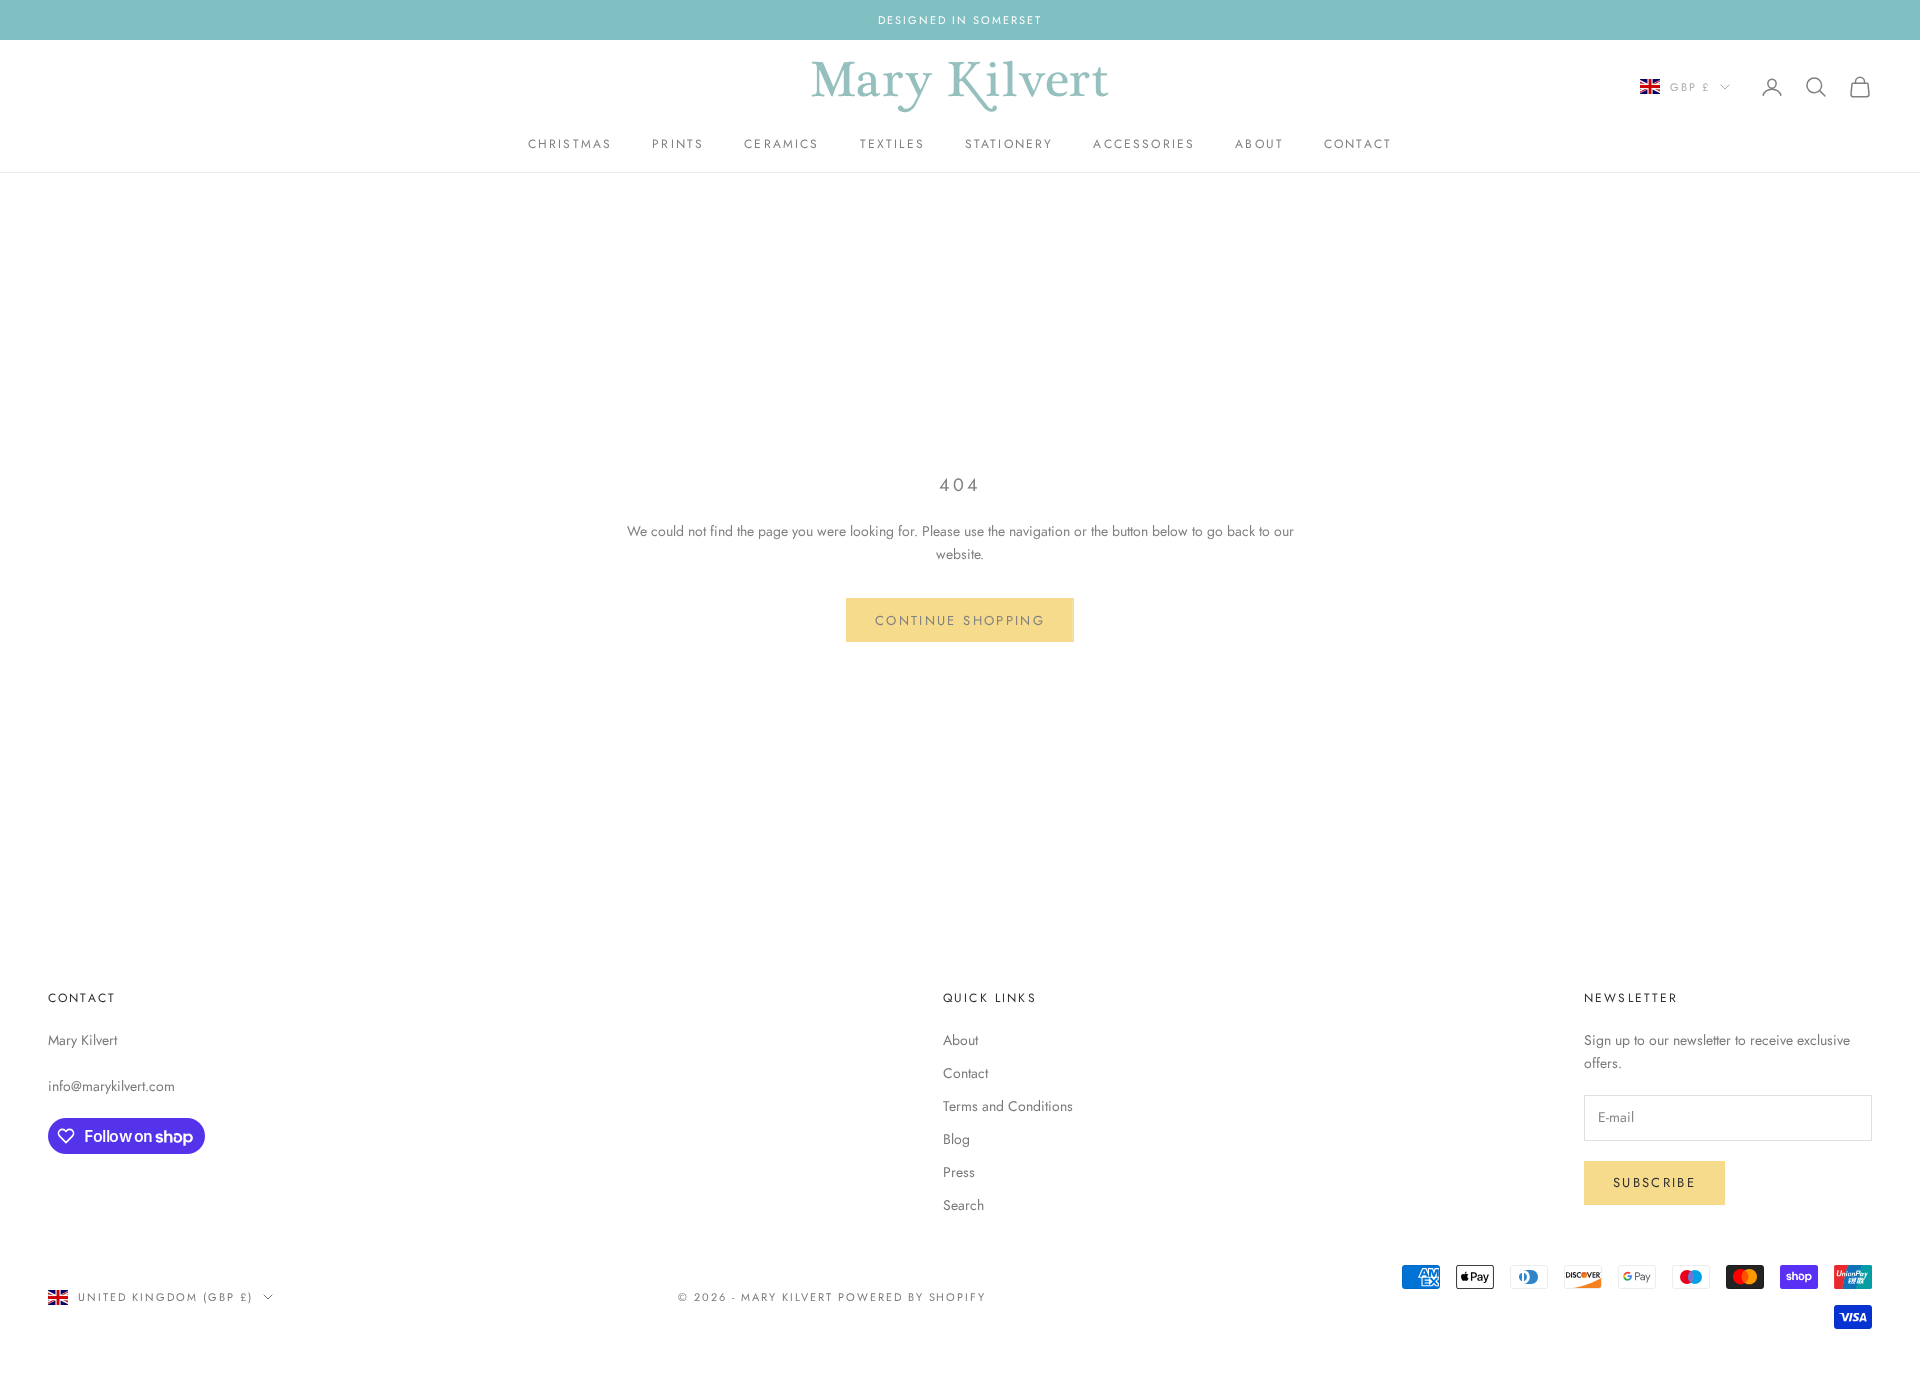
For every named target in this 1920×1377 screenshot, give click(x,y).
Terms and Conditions (1008, 1106)
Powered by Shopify (912, 1297)
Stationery (1009, 144)
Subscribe (1654, 1182)
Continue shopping (960, 620)
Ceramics (781, 144)
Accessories (1144, 144)
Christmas (570, 144)
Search (963, 1205)
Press (959, 1172)
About (1259, 144)
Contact (1358, 144)
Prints (678, 144)
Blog (956, 1139)
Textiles (892, 144)
